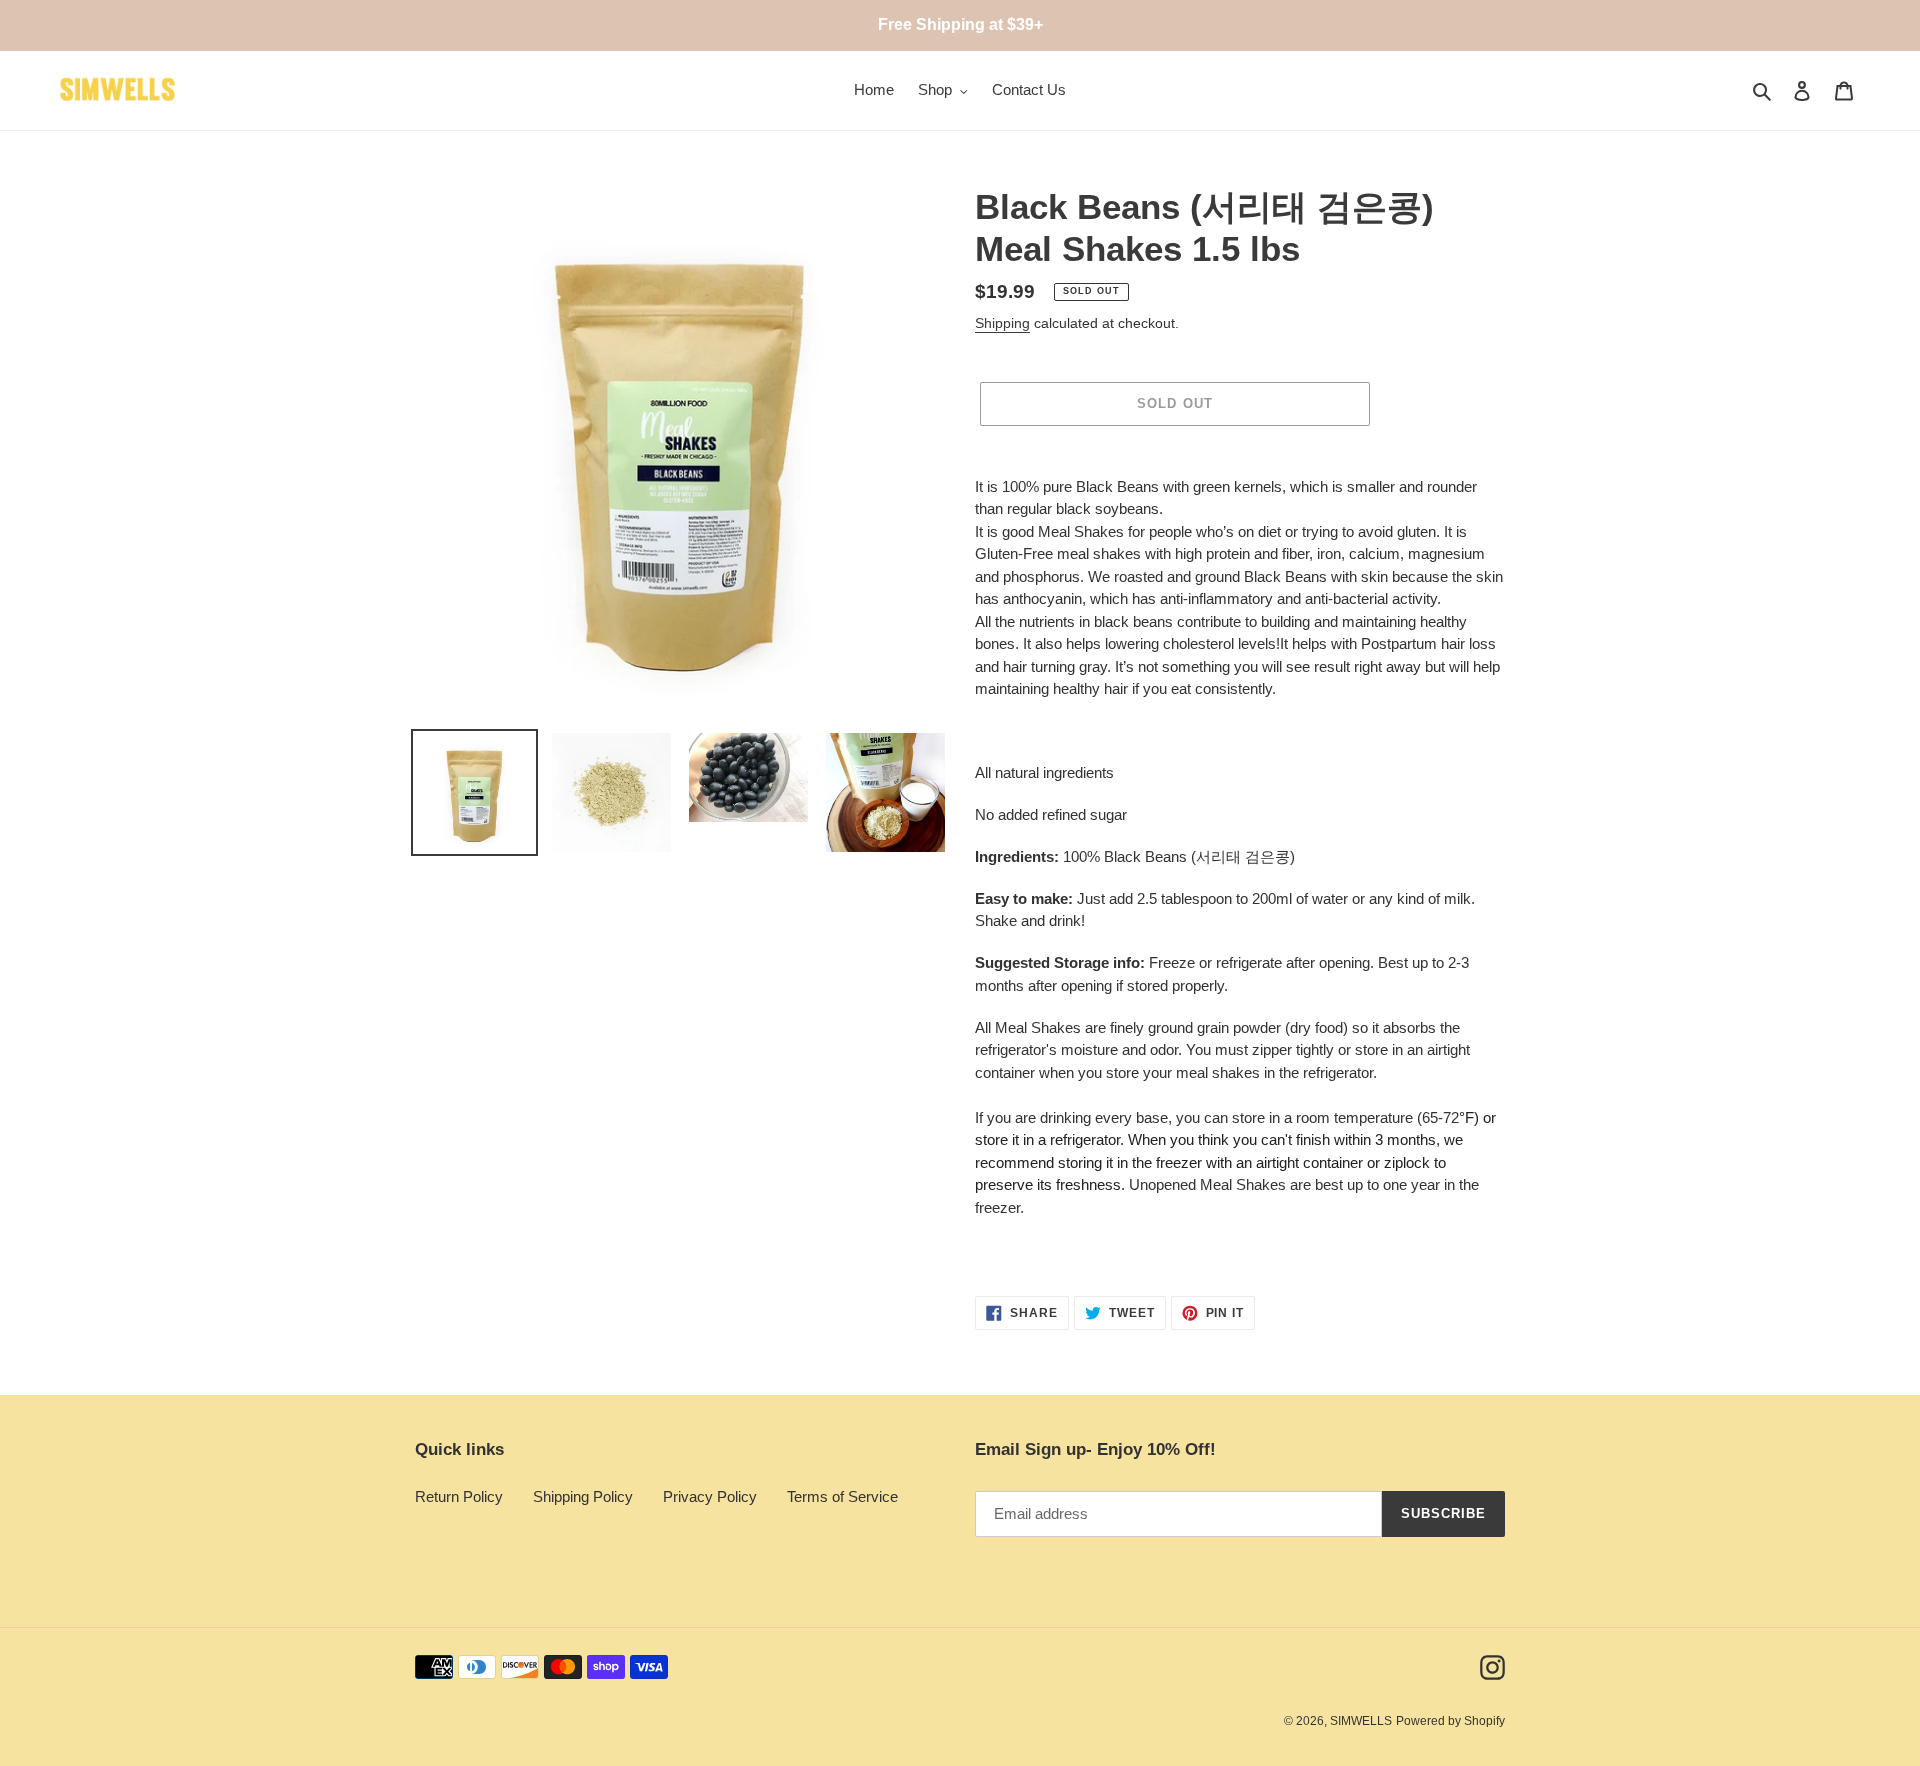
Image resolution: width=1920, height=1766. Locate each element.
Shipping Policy (583, 1496)
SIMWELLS (1361, 1721)
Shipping (1002, 323)
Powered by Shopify (1450, 1721)
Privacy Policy (710, 1496)
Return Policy (459, 1496)
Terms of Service (842, 1496)
